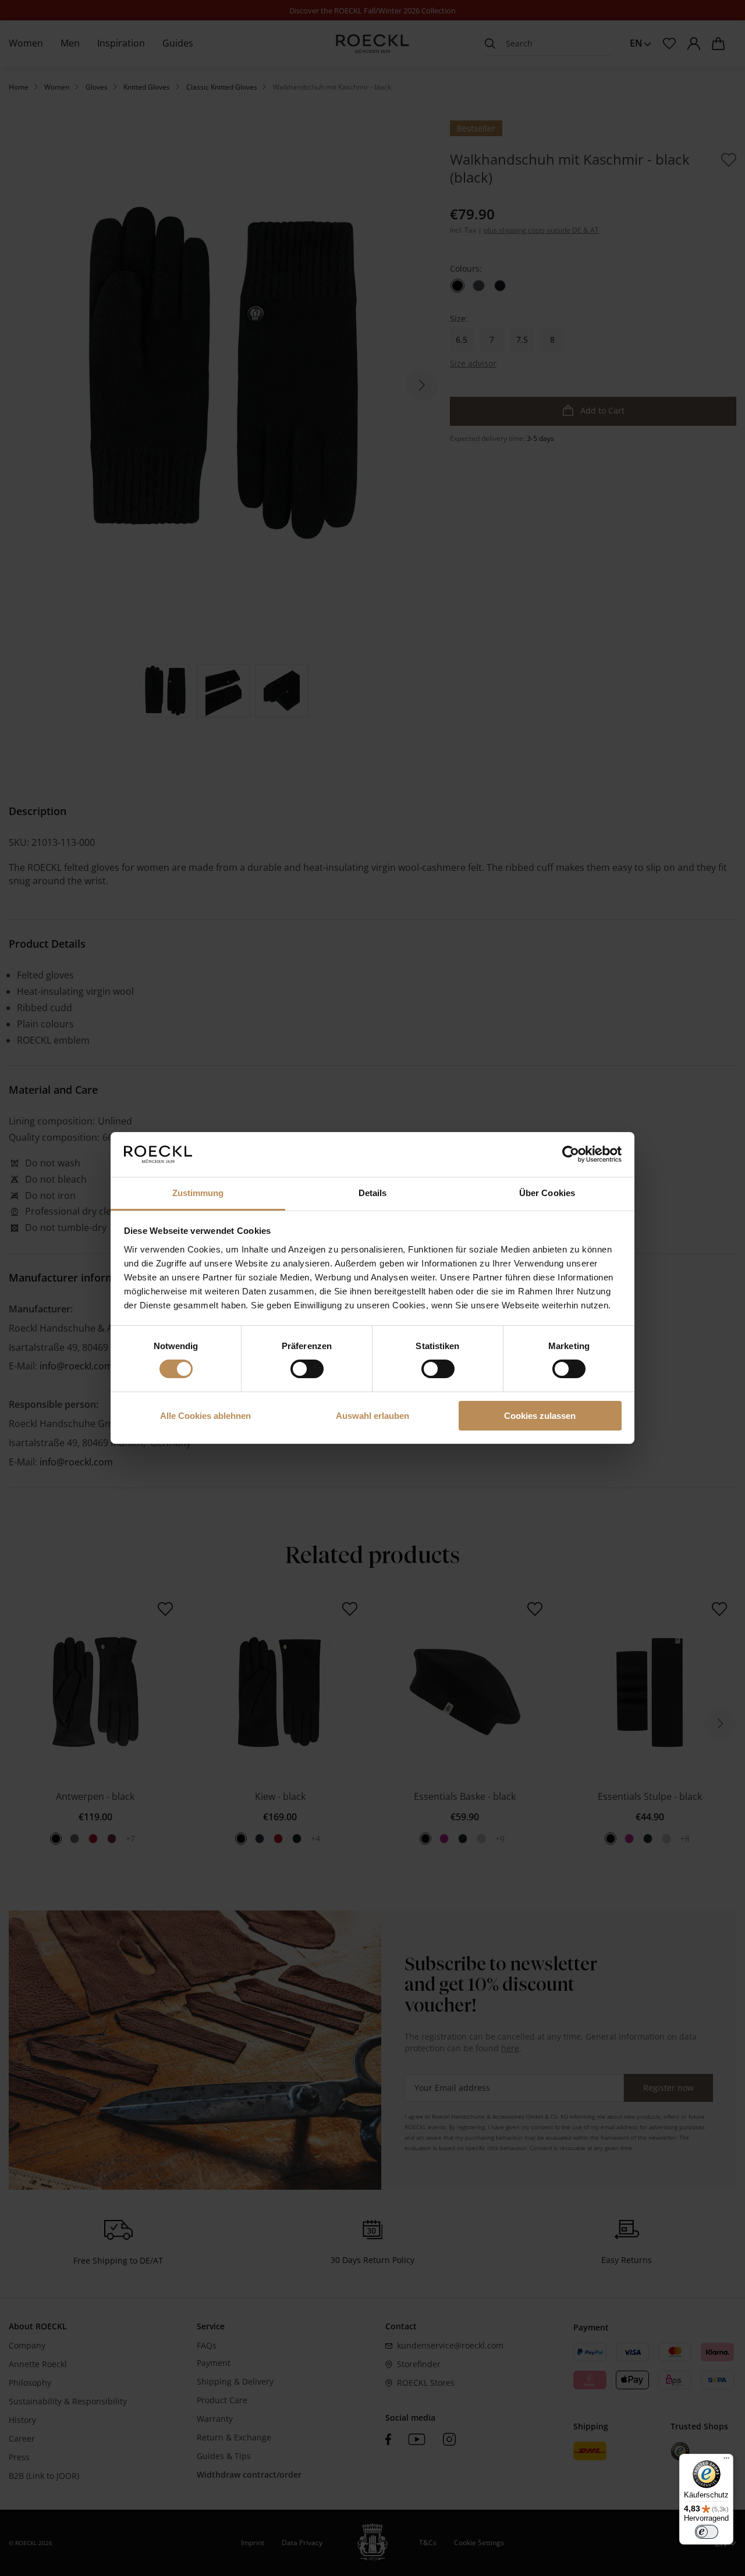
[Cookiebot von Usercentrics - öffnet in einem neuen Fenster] (571, 1154)
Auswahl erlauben (372, 1416)
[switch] (307, 1369)
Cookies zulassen (540, 1416)
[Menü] (726, 2461)
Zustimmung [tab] (198, 1193)
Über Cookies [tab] (547, 1193)
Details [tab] (373, 1193)
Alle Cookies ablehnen (205, 1416)
